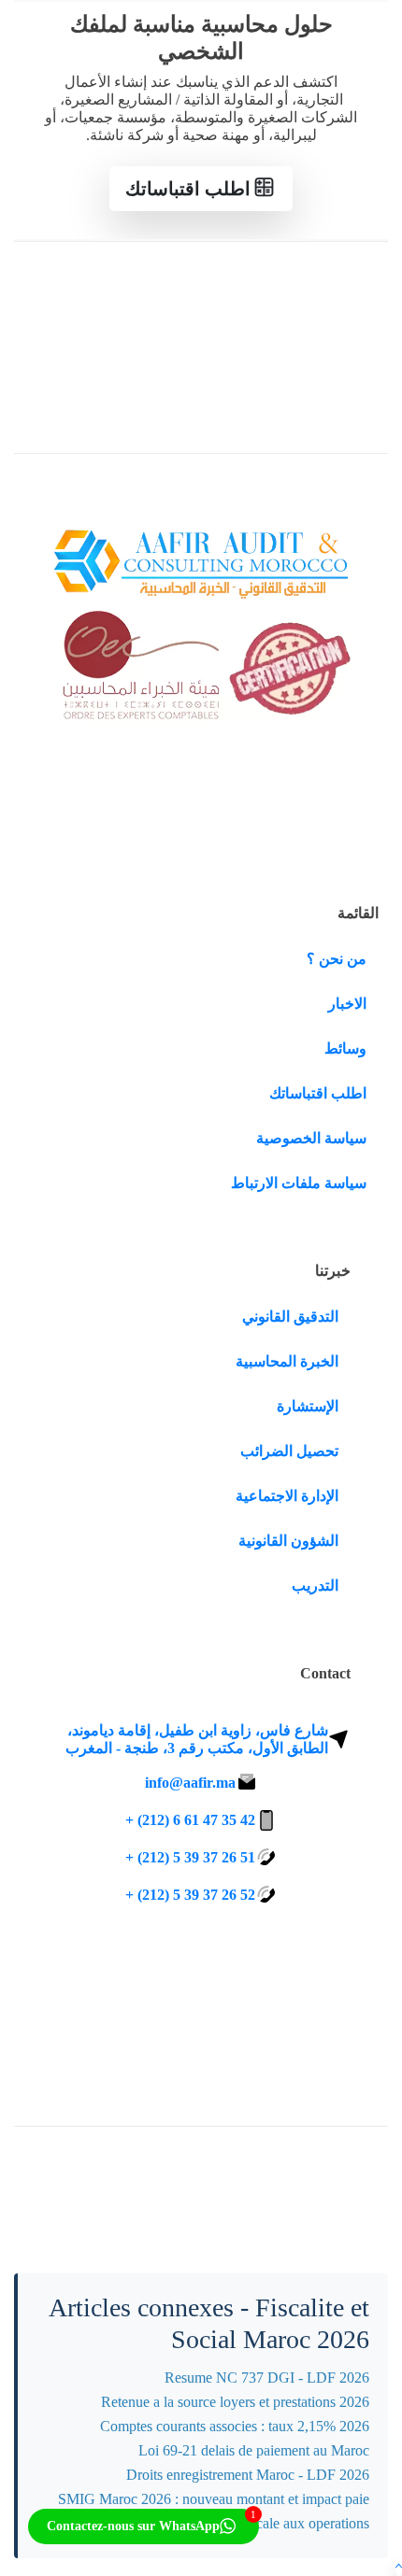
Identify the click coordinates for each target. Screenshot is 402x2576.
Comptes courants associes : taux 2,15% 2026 (235, 2426)
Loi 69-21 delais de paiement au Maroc (254, 2450)
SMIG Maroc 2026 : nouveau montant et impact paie (214, 2499)
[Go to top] (399, 2567)
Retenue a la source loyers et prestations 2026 (235, 2402)
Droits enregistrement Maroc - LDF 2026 (248, 2475)
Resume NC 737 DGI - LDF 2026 (267, 2378)
